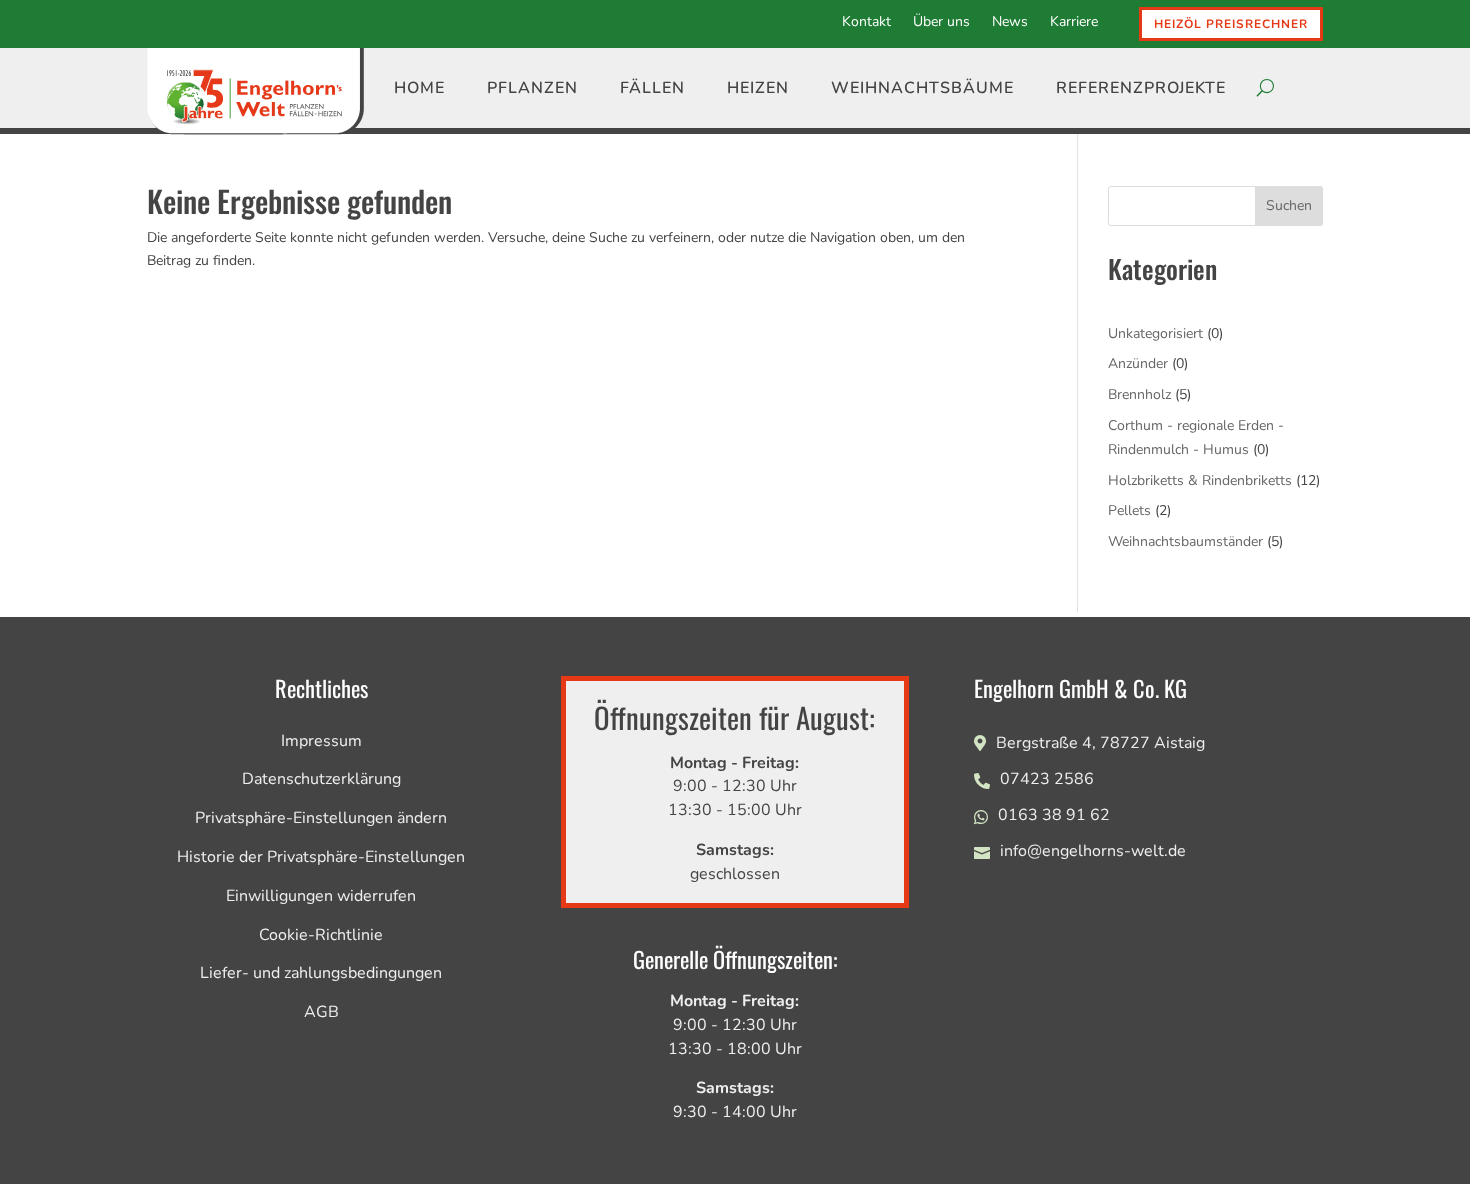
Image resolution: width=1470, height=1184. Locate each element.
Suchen (1289, 205)
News (1010, 23)
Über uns (941, 23)
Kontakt (866, 23)
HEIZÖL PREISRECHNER (1231, 24)
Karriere (1074, 23)
